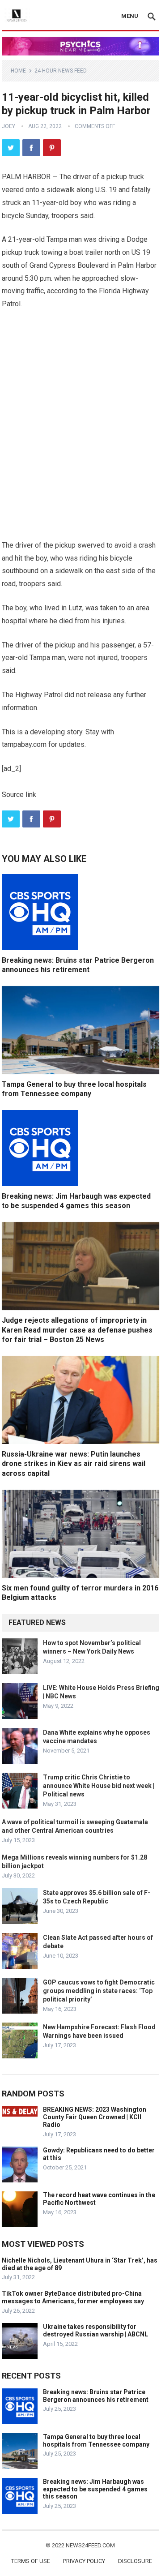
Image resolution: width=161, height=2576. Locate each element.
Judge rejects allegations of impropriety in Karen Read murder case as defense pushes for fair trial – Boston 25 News (77, 1330)
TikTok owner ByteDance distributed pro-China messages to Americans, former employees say (73, 2297)
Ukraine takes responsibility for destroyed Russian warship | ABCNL (95, 2330)
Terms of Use (31, 2561)
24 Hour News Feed (61, 71)
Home (18, 71)
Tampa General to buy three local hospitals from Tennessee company (96, 2441)
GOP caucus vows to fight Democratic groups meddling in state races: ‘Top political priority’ (99, 1991)
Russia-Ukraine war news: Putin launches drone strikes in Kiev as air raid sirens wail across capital (74, 1464)
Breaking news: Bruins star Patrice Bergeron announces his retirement (96, 2396)
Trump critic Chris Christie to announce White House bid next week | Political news (99, 1786)
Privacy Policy (84, 2561)
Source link (19, 795)
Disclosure (135, 2561)
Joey (8, 126)
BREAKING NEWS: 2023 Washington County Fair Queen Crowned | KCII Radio (95, 2117)
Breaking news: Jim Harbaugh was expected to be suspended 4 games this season (95, 2489)
